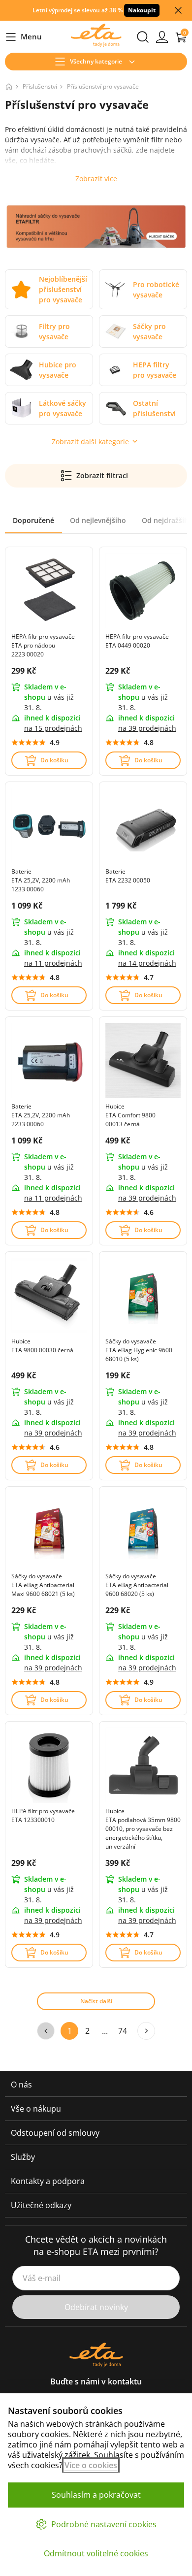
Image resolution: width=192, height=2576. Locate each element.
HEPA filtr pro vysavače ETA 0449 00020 (137, 641)
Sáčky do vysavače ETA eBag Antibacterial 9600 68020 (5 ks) (137, 1585)
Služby (23, 2157)
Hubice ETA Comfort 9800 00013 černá (130, 1115)
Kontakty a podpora (48, 2181)
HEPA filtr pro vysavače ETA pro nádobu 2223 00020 (43, 645)
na (53, 728)
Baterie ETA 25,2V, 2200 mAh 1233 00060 (41, 880)
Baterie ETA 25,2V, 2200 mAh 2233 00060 (41, 1115)
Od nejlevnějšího (98, 520)
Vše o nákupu (36, 2109)
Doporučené (33, 520)
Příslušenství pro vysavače (103, 86)
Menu (23, 37)
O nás (21, 2085)
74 (123, 2031)
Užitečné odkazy (41, 2205)
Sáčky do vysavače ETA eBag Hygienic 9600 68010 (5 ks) (139, 1350)
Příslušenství (40, 86)
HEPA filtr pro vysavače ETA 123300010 (43, 1815)
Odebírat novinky (96, 2307)
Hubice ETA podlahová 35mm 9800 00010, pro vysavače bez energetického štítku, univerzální (143, 1829)
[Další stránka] (146, 2031)
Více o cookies (91, 2465)
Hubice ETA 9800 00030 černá (42, 1346)
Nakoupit (142, 10)
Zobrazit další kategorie (90, 441)
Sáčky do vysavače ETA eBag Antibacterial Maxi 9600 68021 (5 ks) (43, 1585)
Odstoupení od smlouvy (55, 2133)
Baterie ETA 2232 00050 (128, 876)
